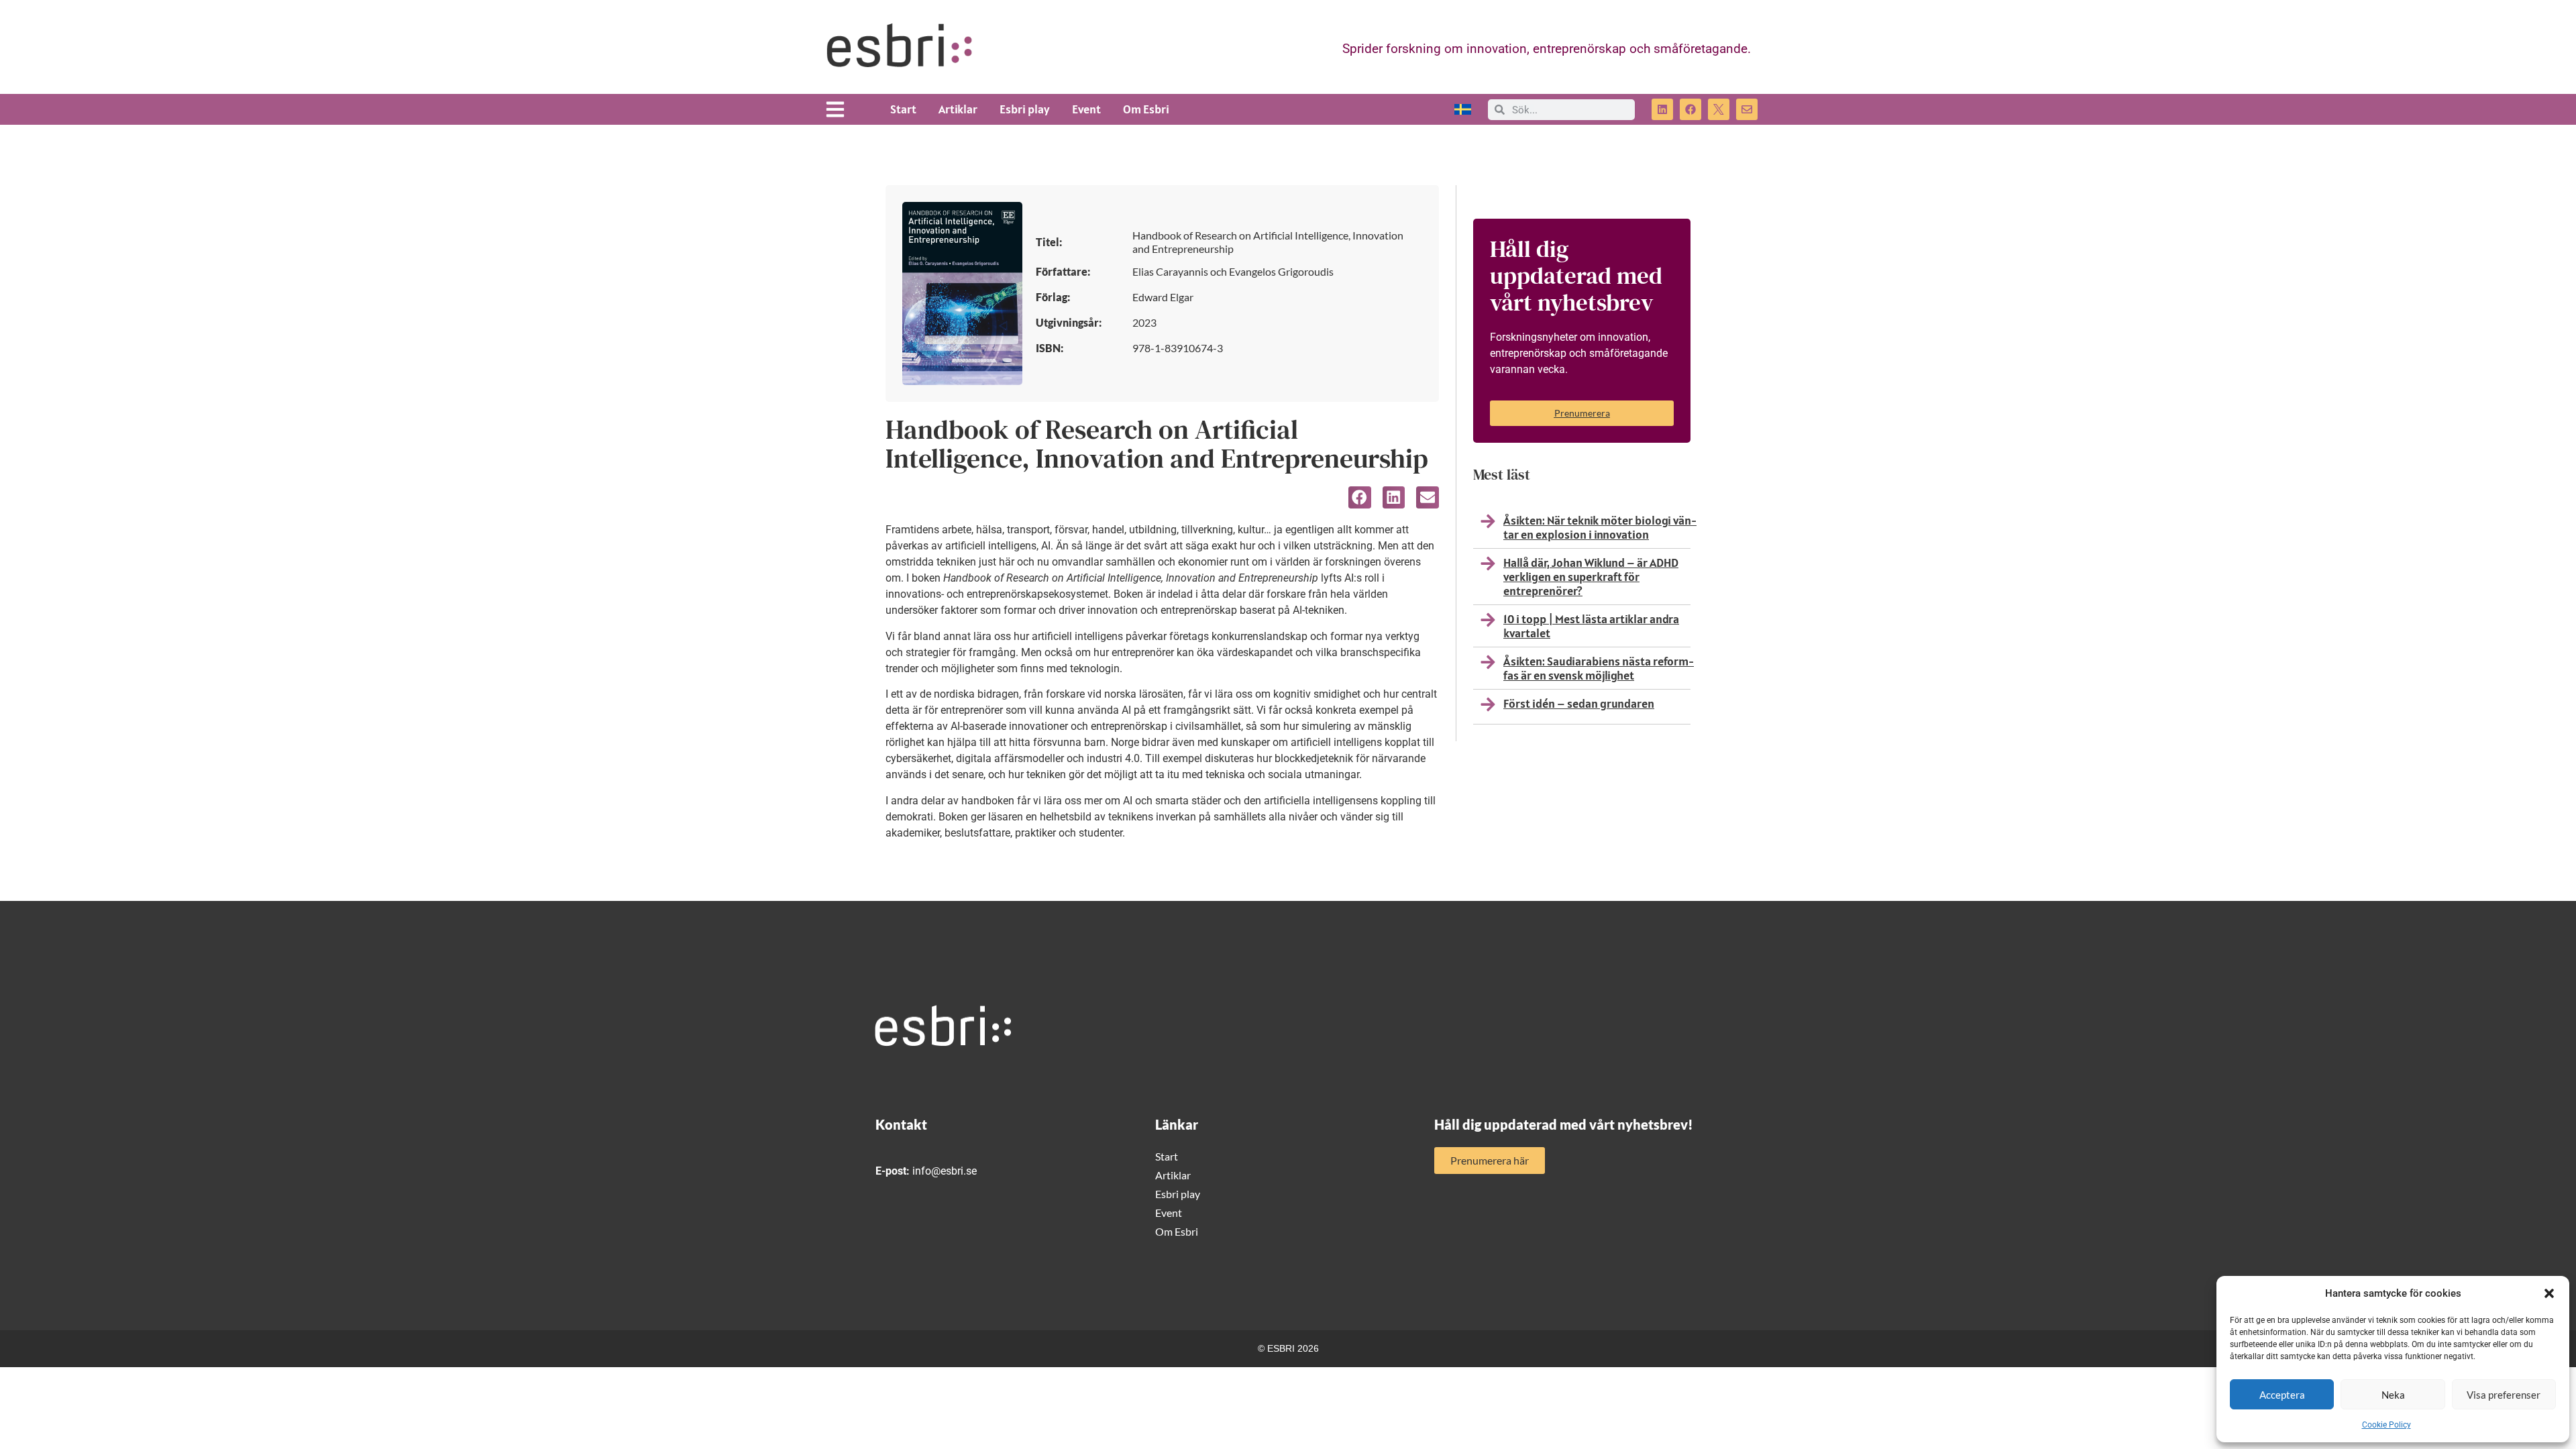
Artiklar (958, 109)
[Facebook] (1690, 109)
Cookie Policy (2386, 1425)
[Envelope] (1747, 109)
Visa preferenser (2504, 1395)
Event (1086, 109)
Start (903, 109)
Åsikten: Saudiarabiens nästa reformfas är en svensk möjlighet (1599, 668)
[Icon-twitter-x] (1719, 109)
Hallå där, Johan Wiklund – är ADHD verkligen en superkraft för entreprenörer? (1591, 577)
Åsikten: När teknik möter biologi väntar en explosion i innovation (1600, 527)
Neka (2393, 1395)
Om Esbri (1146, 109)
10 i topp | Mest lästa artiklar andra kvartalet (1591, 626)
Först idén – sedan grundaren (1579, 703)
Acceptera (2282, 1395)
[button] (2549, 1293)
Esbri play (1025, 109)
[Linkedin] (1662, 109)
